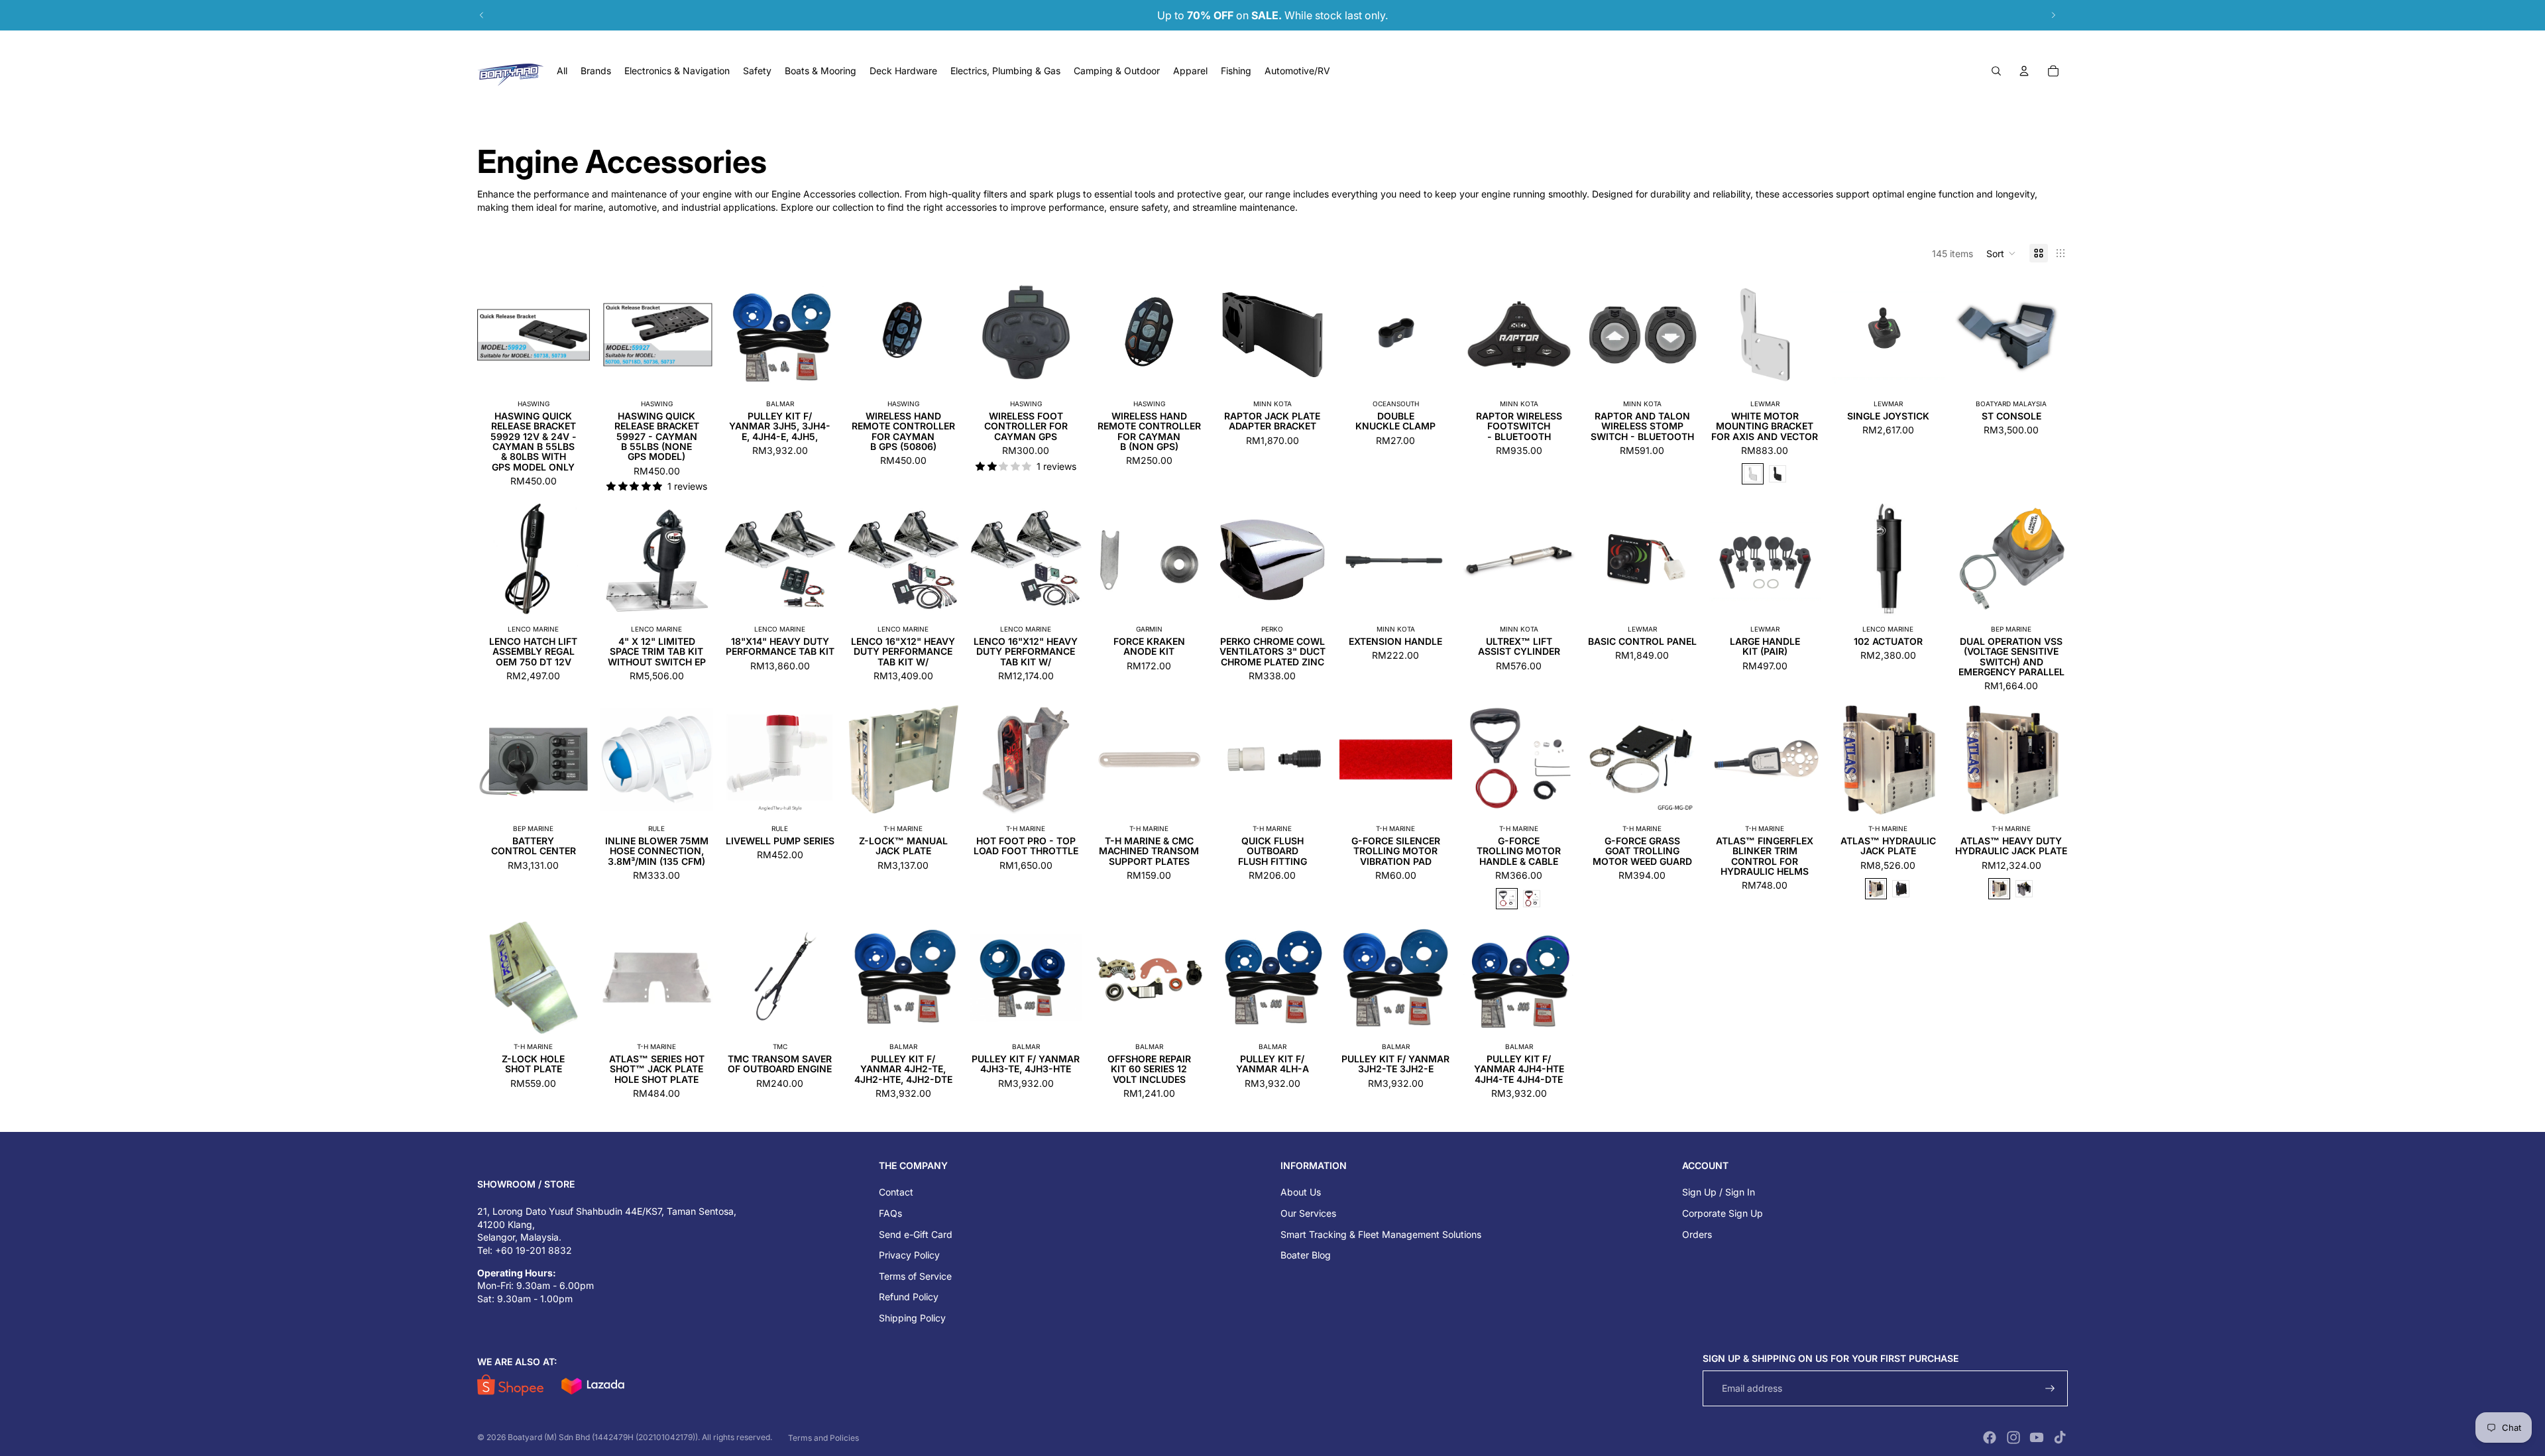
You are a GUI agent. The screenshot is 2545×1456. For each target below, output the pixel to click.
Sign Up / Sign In (1719, 1192)
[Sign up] (2050, 1389)
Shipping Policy (912, 1318)
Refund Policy (909, 1297)
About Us (1301, 1192)
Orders (1697, 1234)
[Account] (2024, 71)
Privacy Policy (909, 1255)
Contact (896, 1192)
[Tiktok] (2060, 1437)
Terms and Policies (823, 1438)
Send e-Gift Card (916, 1234)
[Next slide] (2053, 15)
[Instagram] (2013, 1437)
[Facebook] (1990, 1437)
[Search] (1996, 71)
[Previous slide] (482, 15)
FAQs (890, 1213)
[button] (2001, 253)
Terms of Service (915, 1276)
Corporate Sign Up (1723, 1213)
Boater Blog (1306, 1255)
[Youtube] (2037, 1437)
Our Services (1308, 1213)
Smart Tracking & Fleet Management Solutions (1381, 1234)
